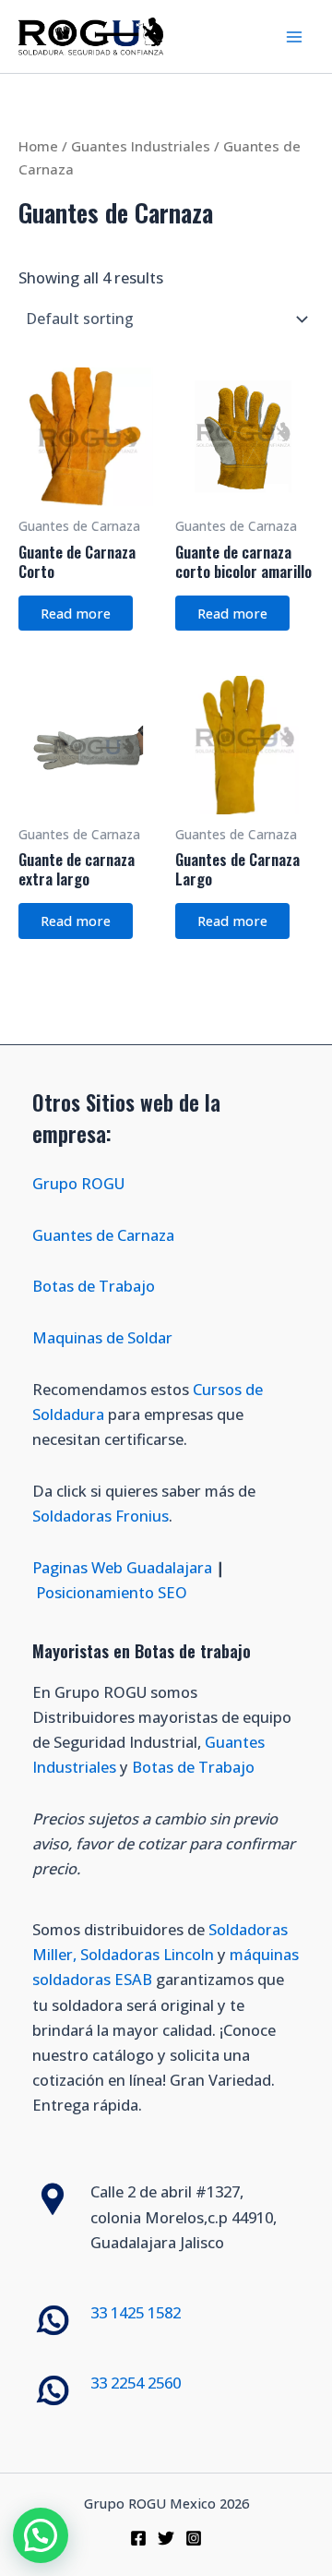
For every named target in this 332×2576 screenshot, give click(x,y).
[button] (41, 2535)
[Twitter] (166, 2538)
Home (38, 146)
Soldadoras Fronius (101, 1516)
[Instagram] (194, 2538)
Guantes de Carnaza (103, 1235)
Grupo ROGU (78, 1183)
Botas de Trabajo (94, 1286)
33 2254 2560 (136, 2383)
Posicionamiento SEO (112, 1592)
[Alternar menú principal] (294, 36)
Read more (76, 613)
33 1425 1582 (136, 2312)
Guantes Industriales (141, 146)
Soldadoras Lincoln (147, 1954)
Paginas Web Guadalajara (122, 1567)
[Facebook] (138, 2538)
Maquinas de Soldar (104, 1337)
